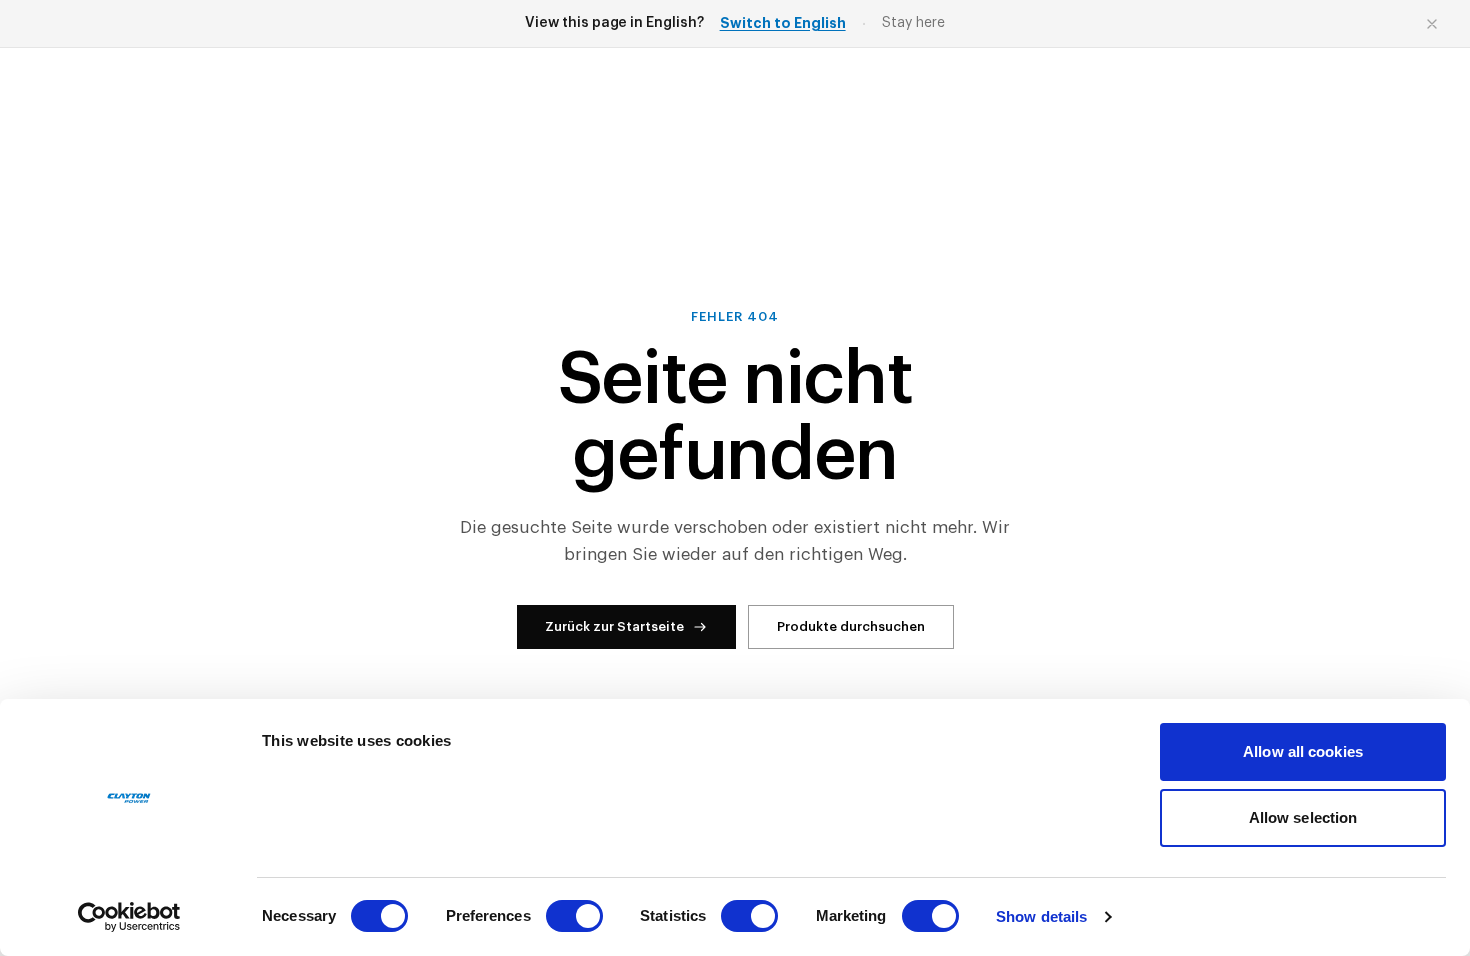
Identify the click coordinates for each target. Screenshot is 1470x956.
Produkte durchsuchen (851, 626)
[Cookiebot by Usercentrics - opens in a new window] (129, 917)
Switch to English (783, 23)
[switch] (574, 916)
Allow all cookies (1303, 751)
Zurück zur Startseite (614, 626)
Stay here (913, 23)
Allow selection (1303, 817)
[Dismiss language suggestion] (1432, 24)
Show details (1041, 916)
